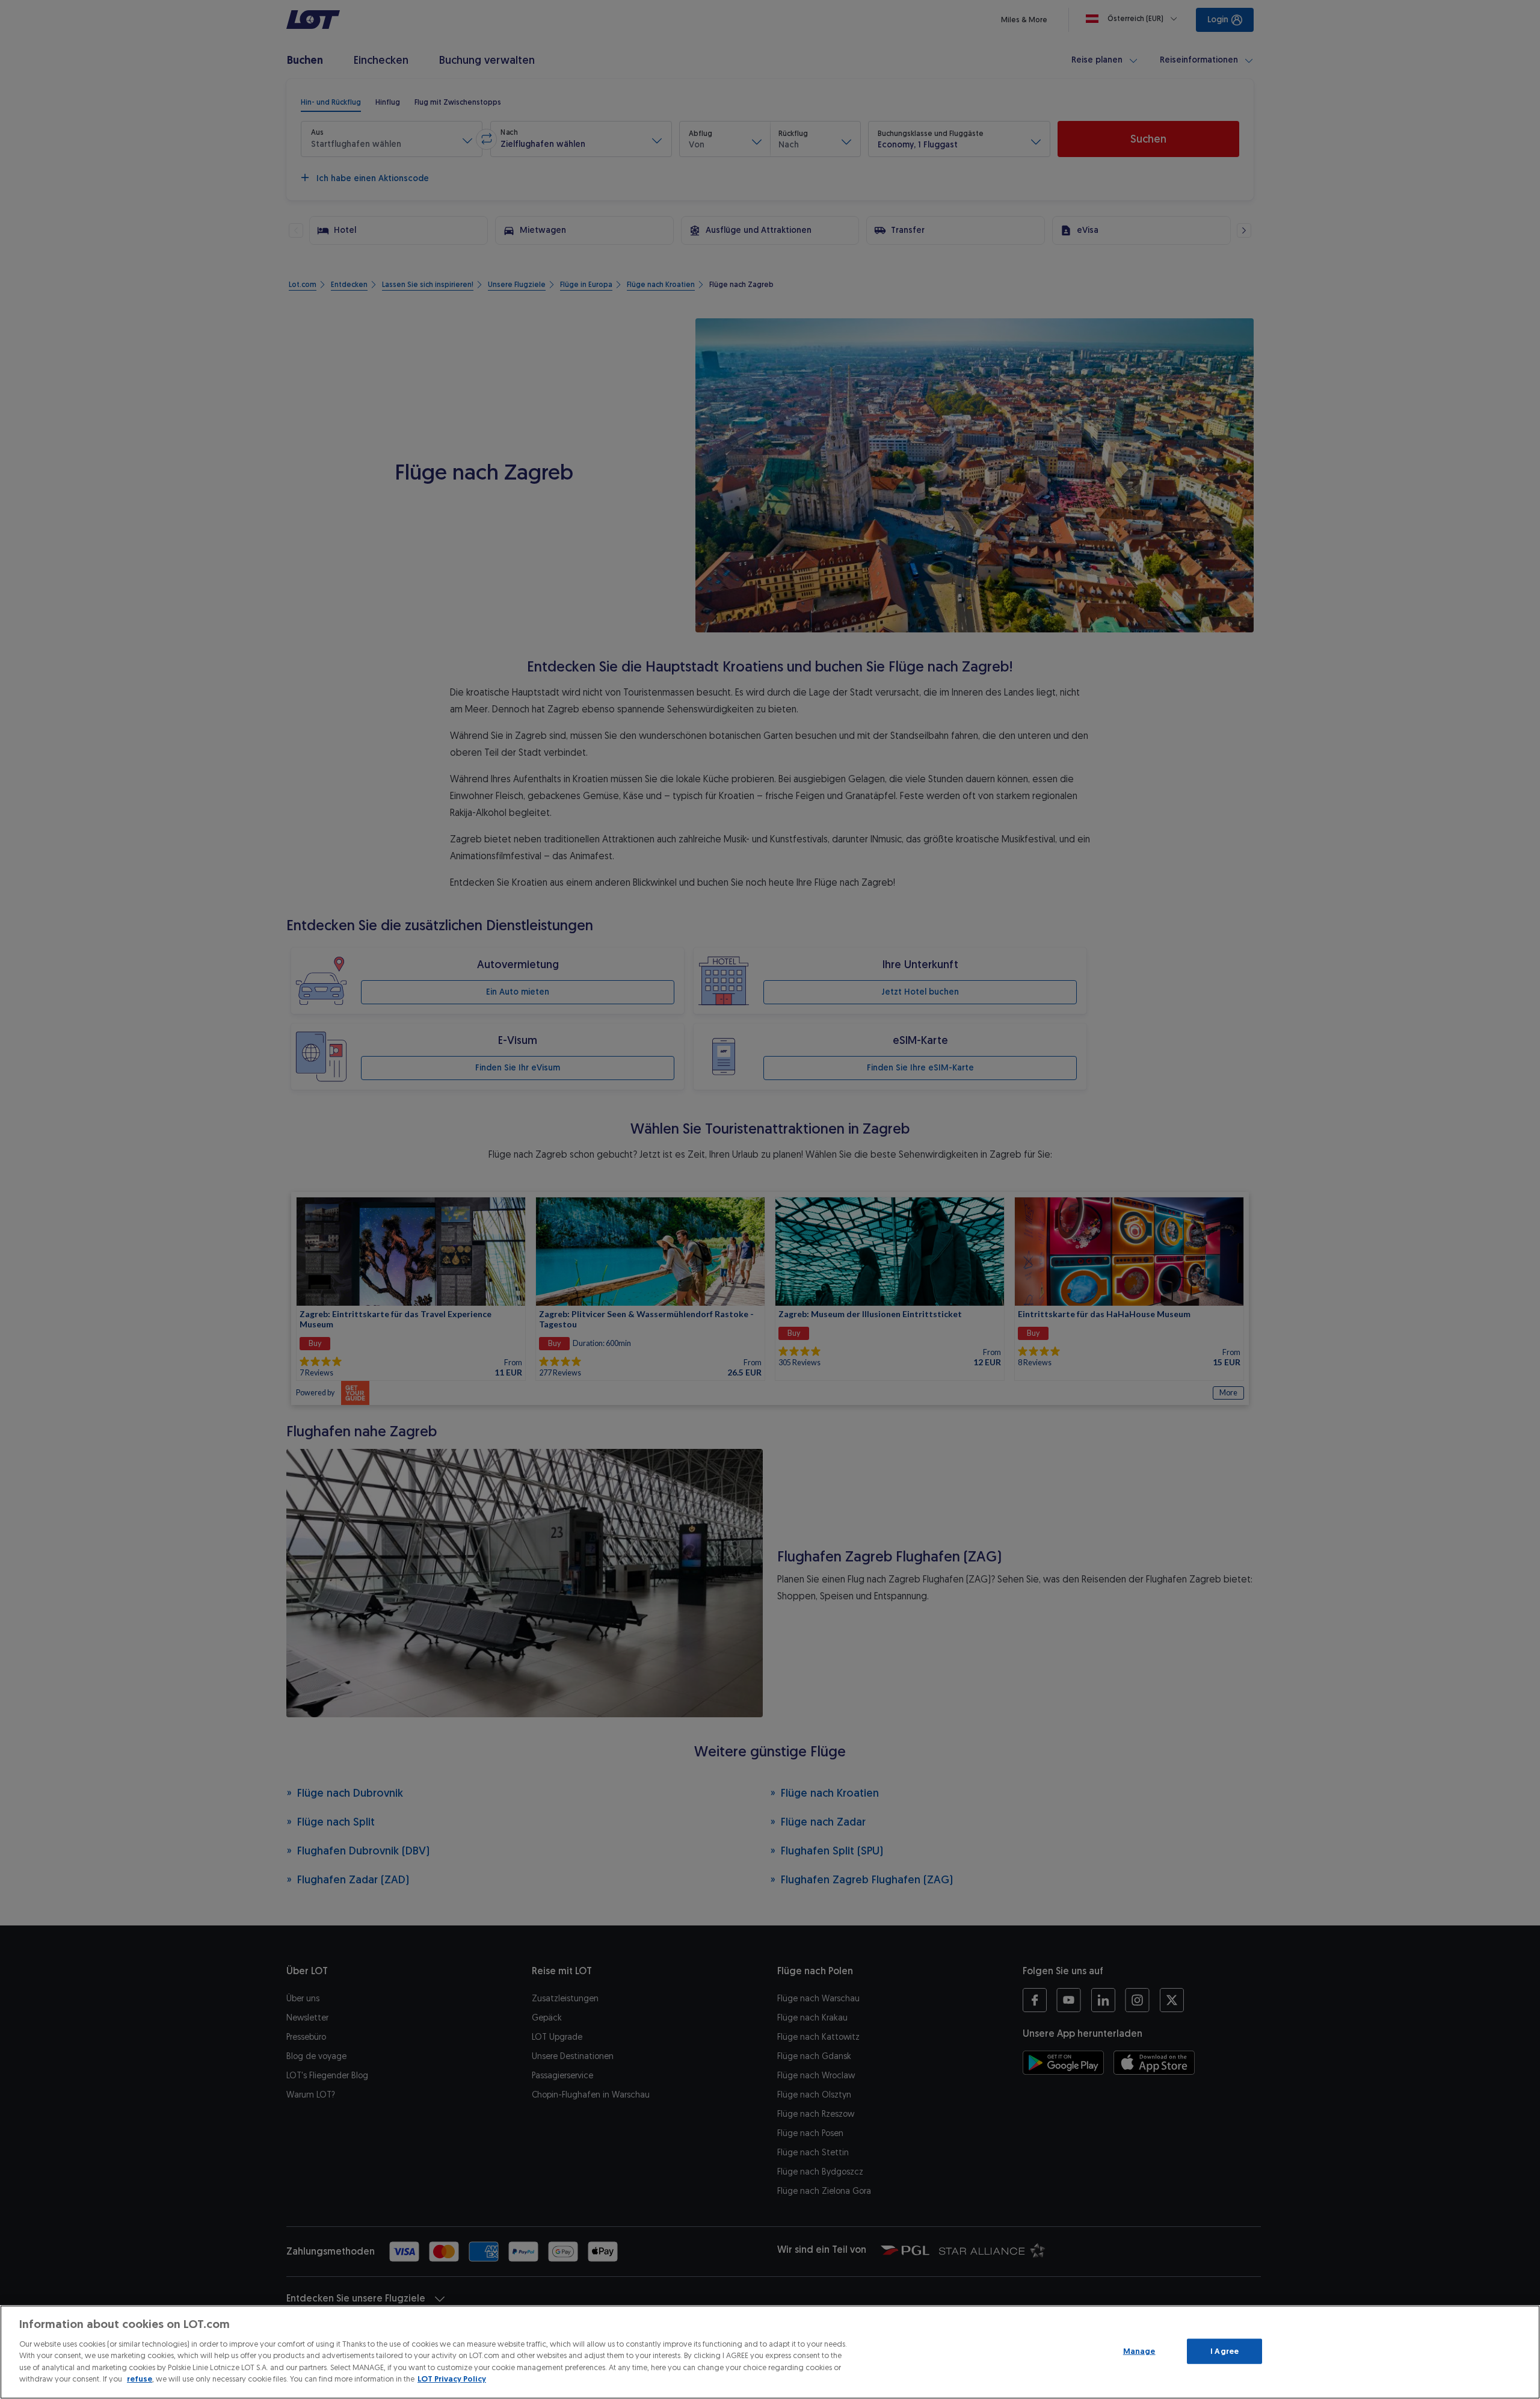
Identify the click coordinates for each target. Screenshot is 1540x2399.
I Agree (1224, 2351)
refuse (140, 2379)
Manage (1139, 2351)
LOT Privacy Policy (452, 2379)
